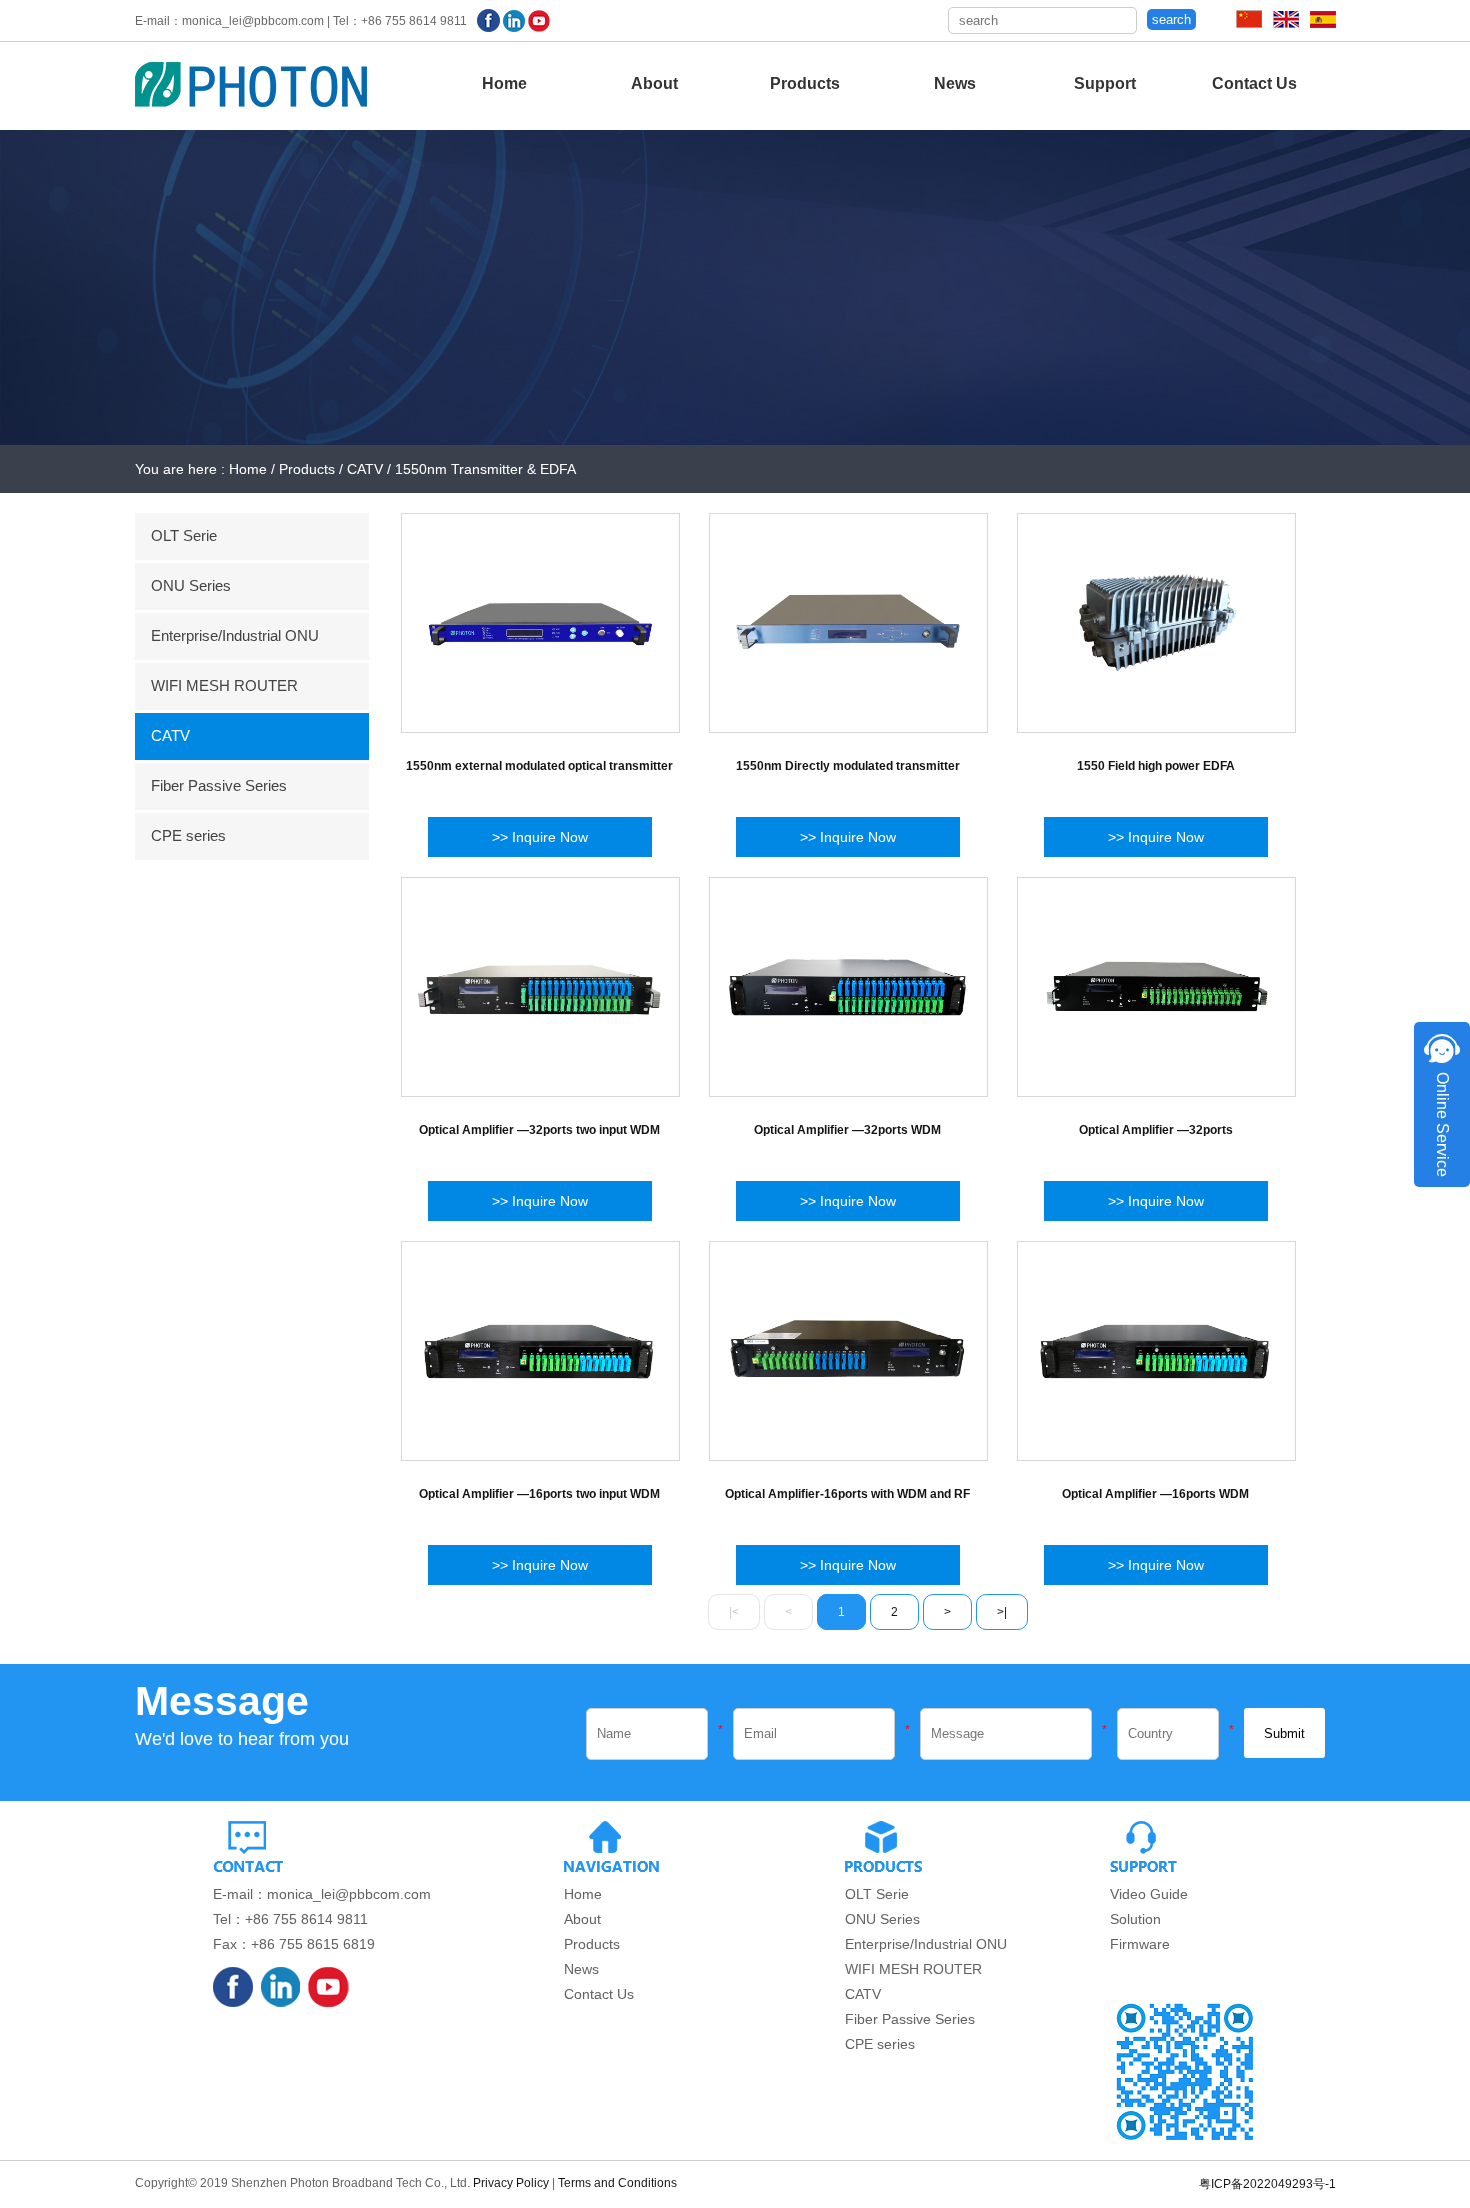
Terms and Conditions (617, 2183)
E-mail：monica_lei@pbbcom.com (322, 1894)
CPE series (188, 835)
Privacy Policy (511, 2183)
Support (1105, 83)
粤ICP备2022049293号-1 (1267, 2184)
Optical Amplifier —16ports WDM (1155, 1494)
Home (504, 83)
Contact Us (1254, 83)
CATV (170, 735)
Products (805, 83)
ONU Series (191, 585)
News (955, 83)
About (654, 83)
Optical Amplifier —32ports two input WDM (539, 1130)
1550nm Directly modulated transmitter (848, 766)
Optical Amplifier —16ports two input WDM (539, 1494)
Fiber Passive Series (219, 785)
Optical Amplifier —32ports (1156, 1130)
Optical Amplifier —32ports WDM (847, 1130)
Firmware (1140, 1944)
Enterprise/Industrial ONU (235, 635)
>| (1002, 1612)
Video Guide (1149, 1894)
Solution (1135, 1919)
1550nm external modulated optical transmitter (539, 766)
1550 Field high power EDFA (1156, 766)
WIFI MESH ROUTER (224, 685)
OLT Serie (184, 535)
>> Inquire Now (540, 837)
